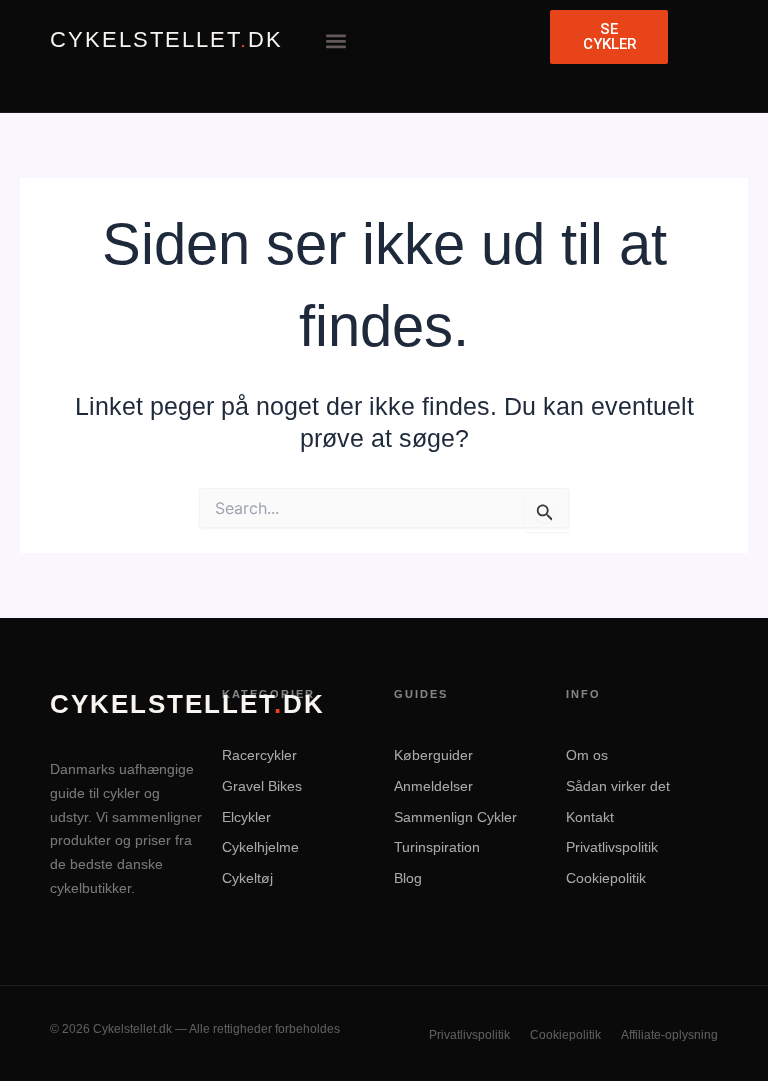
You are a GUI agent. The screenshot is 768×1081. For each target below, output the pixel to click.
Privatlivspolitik (612, 847)
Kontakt (590, 817)
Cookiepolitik (606, 878)
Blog (408, 878)
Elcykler (246, 817)
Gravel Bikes (262, 786)
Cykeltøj (247, 878)
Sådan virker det (618, 786)
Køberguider (433, 755)
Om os (587, 755)
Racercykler (259, 755)
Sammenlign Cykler (455, 817)
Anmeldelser (433, 786)
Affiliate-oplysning (669, 1035)
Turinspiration (437, 847)
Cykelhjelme (260, 847)
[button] (336, 40)
